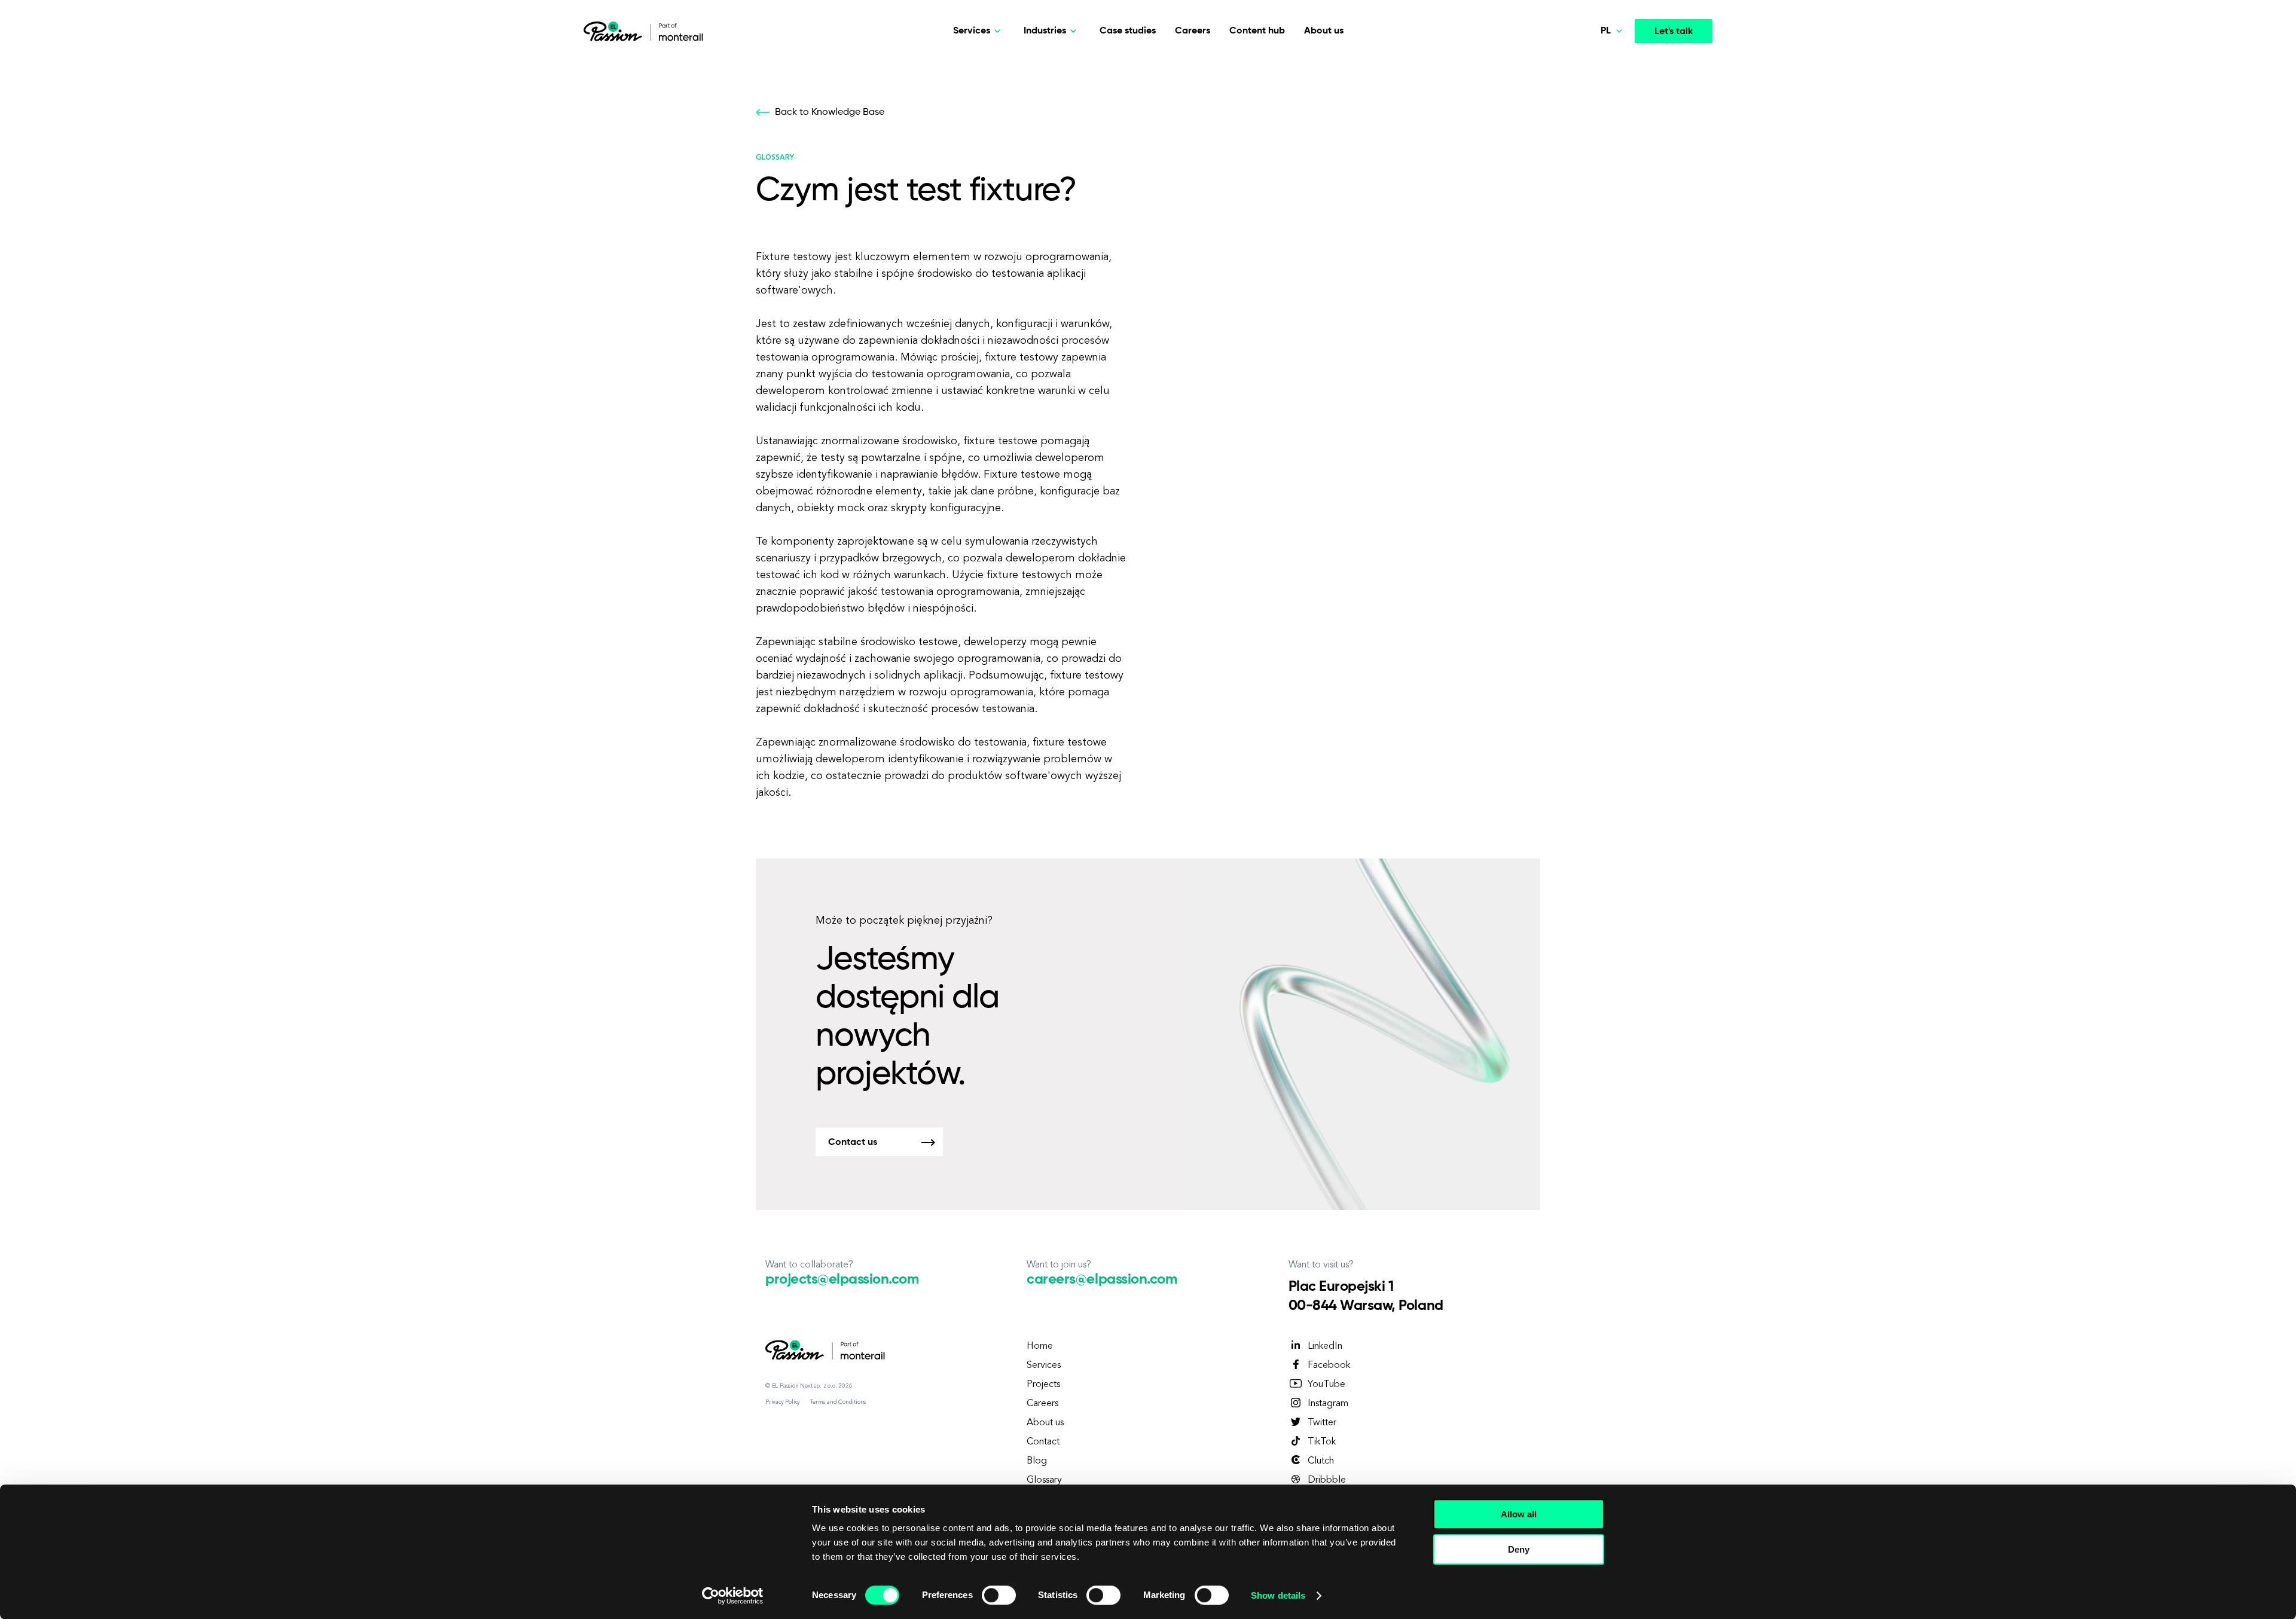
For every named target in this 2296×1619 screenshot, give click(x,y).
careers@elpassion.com (1102, 1279)
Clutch (1321, 1461)
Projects (1043, 1385)
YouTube (1326, 1385)
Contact (1043, 1442)
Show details (1278, 1595)
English (1591, 121)
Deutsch (1593, 93)
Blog (1037, 1461)
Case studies (1128, 31)
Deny (1519, 1549)
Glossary (1044, 1480)
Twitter (1322, 1423)
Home (1040, 1346)
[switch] (999, 1595)
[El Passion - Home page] (616, 31)
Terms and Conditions (838, 1402)
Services (1044, 1366)
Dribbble (1327, 1480)
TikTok (1322, 1442)
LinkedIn (1325, 1346)
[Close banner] (1622, 1503)
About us (1324, 31)
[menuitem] (1586, 66)
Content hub (1257, 31)
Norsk (1588, 65)
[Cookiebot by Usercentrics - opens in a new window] (733, 1596)
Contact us (853, 1143)
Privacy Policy (783, 1402)
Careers (1193, 31)
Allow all (1519, 1514)
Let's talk (1674, 32)
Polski (1588, 149)
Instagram (1328, 1404)
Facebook (1329, 1366)
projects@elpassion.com (842, 1279)
